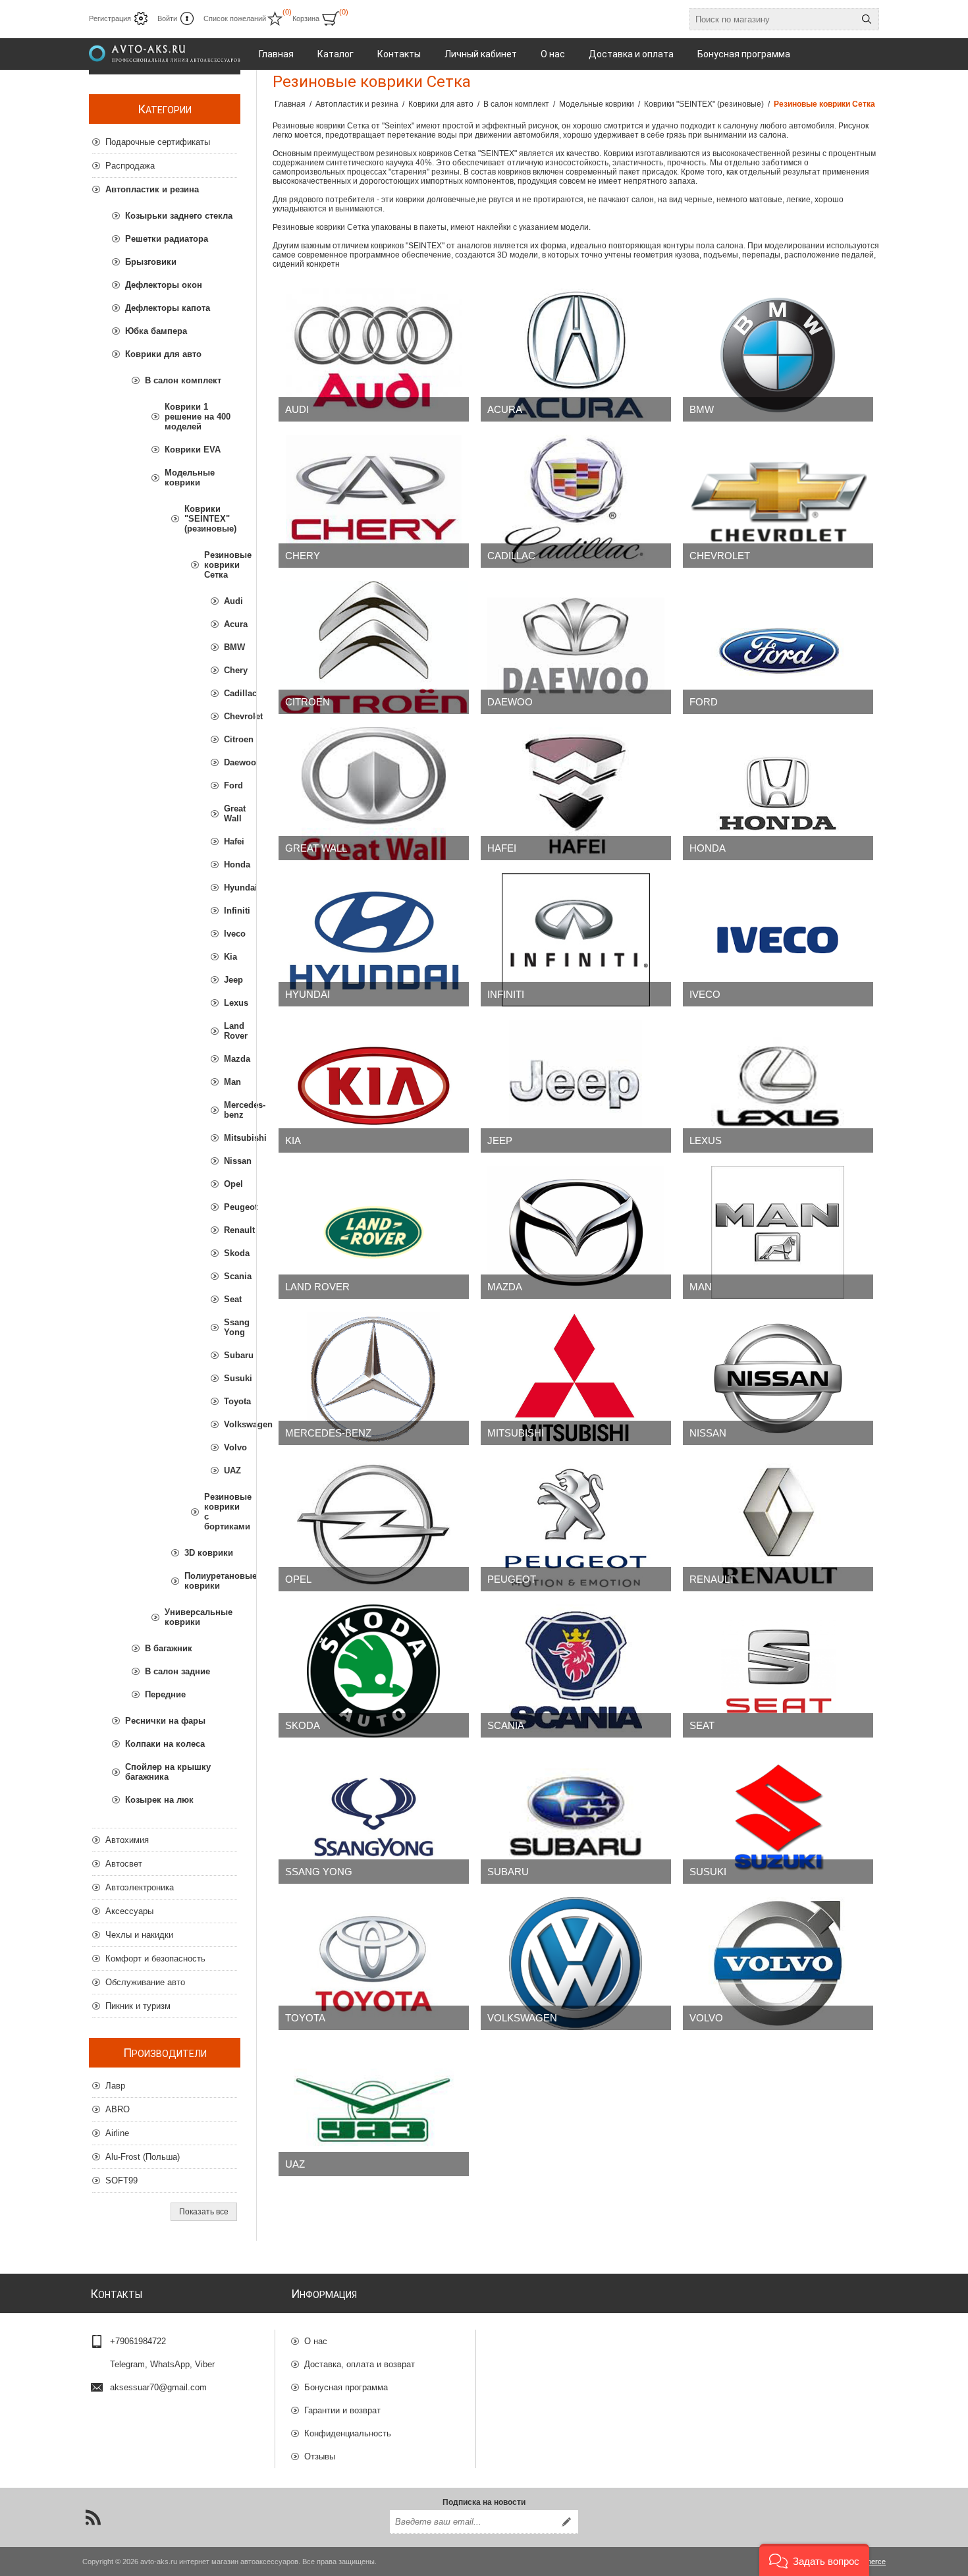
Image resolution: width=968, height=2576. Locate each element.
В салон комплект (183, 380)
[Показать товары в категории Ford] (778, 647)
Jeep (500, 1140)
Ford (704, 702)
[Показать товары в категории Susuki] (778, 1817)
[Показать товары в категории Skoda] (374, 1671)
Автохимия (127, 1840)
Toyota (305, 2018)
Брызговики (151, 262)
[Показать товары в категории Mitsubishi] (576, 1379)
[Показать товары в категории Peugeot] (576, 1525)
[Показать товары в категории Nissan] (778, 1379)
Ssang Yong (319, 1872)
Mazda (505, 1287)
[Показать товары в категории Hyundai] (374, 940)
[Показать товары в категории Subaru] (576, 1817)
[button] (814, 2560)
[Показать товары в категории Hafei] (576, 794)
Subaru (508, 1872)
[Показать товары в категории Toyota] (374, 1963)
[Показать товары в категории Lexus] (778, 1086)
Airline (117, 2133)
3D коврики (209, 1553)
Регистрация (110, 18)
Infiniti (506, 994)
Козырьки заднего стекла (179, 216)
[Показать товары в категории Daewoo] (576, 647)
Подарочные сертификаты (158, 142)
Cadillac (511, 556)
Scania (506, 1725)
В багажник (169, 1648)
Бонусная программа (346, 2387)
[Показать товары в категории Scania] (576, 1671)
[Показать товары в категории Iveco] (778, 940)
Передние (165, 1694)
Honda (708, 848)
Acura (505, 409)
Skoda (303, 1725)
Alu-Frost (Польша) (143, 2157)
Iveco (705, 994)
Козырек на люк (159, 1800)
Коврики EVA (193, 450)
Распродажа (130, 166)
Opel (298, 1579)
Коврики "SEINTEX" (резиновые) (210, 519)
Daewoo (510, 702)
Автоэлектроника (140, 1887)
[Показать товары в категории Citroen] (374, 647)
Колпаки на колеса (165, 1744)
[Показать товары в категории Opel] (374, 1525)
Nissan (708, 1433)
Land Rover (317, 1287)
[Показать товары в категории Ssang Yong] (374, 1817)
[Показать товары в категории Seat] (778, 1671)
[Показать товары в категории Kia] (374, 1086)
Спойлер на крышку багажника (168, 1772)
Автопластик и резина (152, 189)
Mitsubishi (516, 1433)
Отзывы (320, 2456)
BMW (702, 409)
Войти (167, 18)
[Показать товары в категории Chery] (374, 501)
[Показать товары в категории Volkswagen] (576, 1963)
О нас (316, 2341)
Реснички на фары (165, 1721)
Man (701, 1287)
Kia (293, 1140)
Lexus (706, 1140)
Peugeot (512, 1579)
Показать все (204, 2212)
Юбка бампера (156, 331)
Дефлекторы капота (168, 308)
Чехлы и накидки (139, 1935)
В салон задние (177, 1671)
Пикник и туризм (138, 2006)
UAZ (295, 2164)
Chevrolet (720, 556)
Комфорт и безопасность (155, 1959)
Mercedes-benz (328, 1433)
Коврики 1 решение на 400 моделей (198, 417)
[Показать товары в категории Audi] (374, 355)
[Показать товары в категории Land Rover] (374, 1232)
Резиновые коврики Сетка (221, 565)
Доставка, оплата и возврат (360, 2364)
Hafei (502, 848)
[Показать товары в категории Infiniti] (576, 940)
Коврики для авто (163, 354)
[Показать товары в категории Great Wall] (374, 794)
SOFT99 (121, 2180)
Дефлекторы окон (164, 285)
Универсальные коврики (199, 1617)
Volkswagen (522, 2018)
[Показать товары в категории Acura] (576, 355)
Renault (712, 1579)
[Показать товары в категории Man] (778, 1232)
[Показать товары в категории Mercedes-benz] (374, 1379)
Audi (297, 409)
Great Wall (316, 848)
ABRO (118, 2109)
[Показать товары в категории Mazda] (576, 1232)
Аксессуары (129, 1911)
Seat (702, 1725)
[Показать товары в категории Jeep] (576, 1086)
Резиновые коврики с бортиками (221, 1512)
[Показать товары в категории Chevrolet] (778, 501)
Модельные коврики (190, 478)
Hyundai (308, 994)
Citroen (308, 702)
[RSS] (93, 2517)
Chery (303, 556)
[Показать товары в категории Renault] (778, 1525)
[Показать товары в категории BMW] (778, 355)
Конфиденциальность (348, 2433)
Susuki (708, 1872)
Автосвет (124, 1864)
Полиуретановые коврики (211, 1581)
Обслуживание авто (145, 1982)
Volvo (706, 2018)
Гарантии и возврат (342, 2410)
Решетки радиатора (167, 239)
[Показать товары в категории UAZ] (374, 2110)
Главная (290, 104)
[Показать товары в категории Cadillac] (576, 501)
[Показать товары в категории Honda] (778, 794)
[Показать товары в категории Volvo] (778, 1963)
